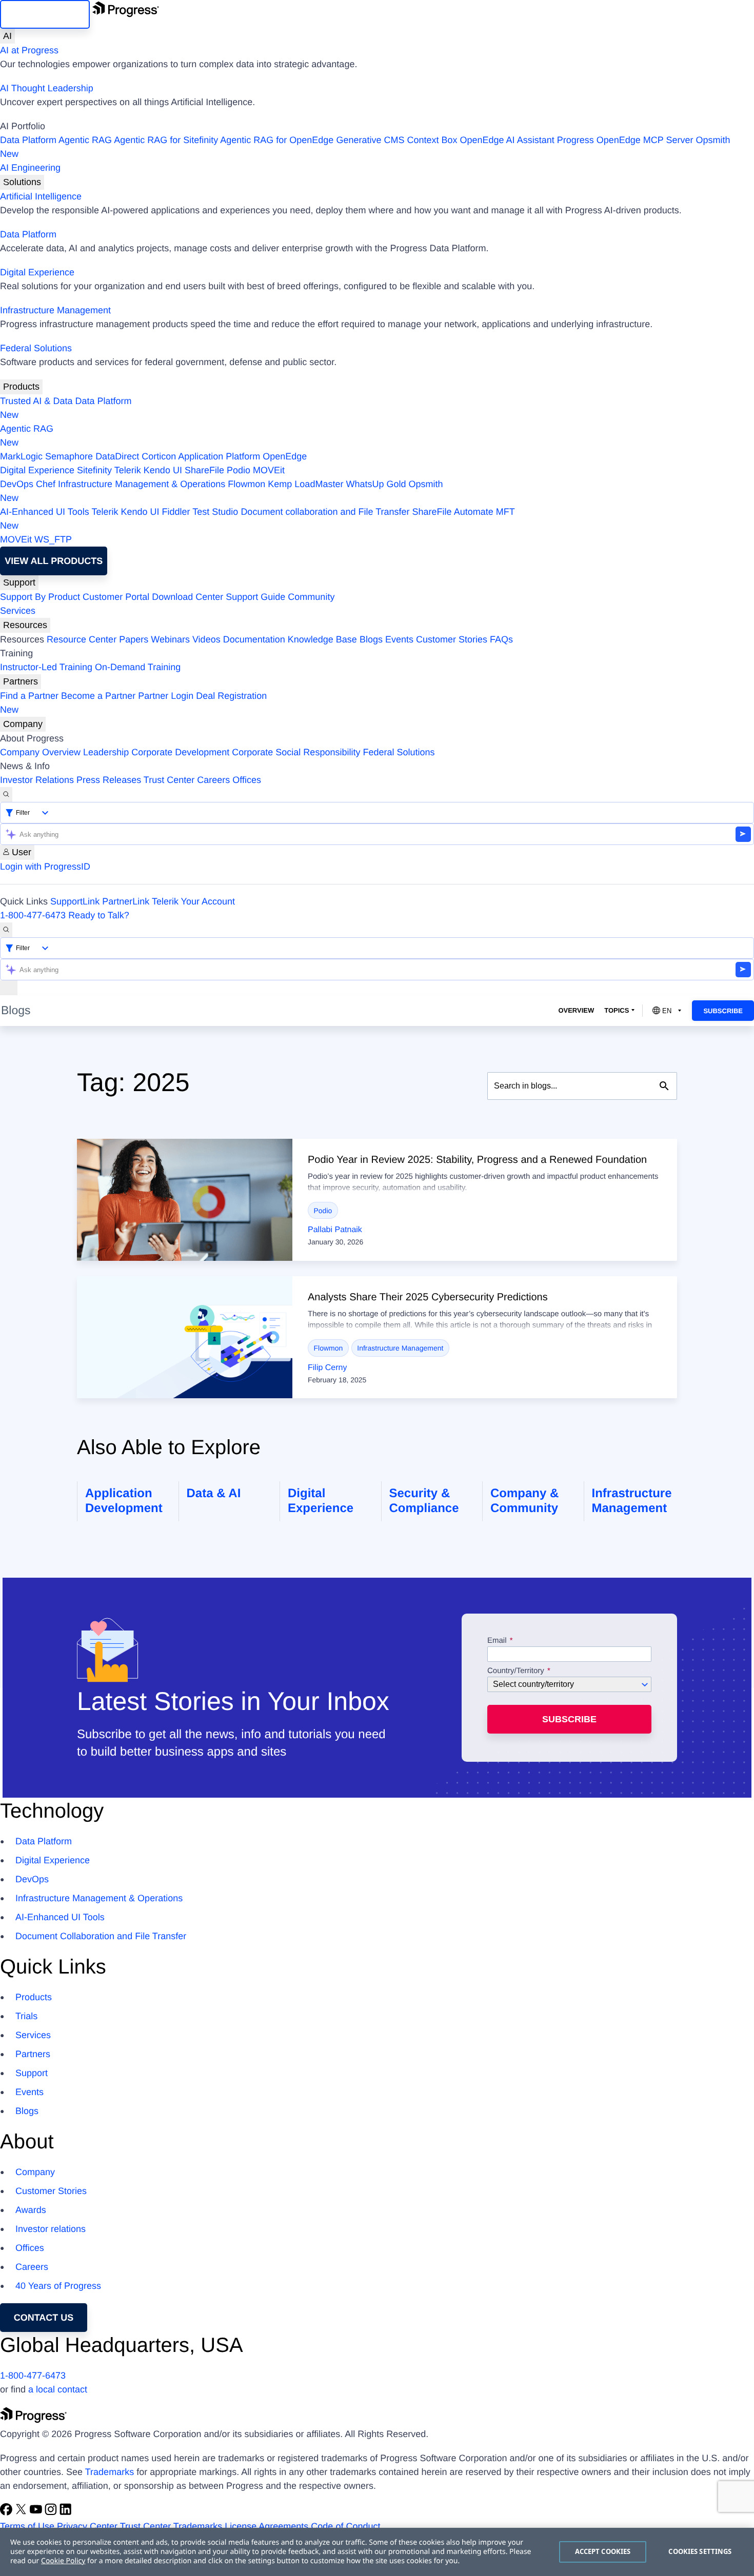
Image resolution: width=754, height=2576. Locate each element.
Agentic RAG (85, 140)
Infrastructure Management (55, 310)
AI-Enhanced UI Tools (45, 512)
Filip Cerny (327, 1368)
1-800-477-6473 (33, 915)
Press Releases (109, 780)
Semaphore (69, 456)
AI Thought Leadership (47, 88)
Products (21, 387)
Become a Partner (98, 696)
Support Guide (255, 597)
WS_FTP (53, 539)
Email (498, 1641)
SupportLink (75, 901)
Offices (247, 780)
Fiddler (176, 512)
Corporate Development (180, 752)
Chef (46, 484)
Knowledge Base (322, 639)
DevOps (17, 484)
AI (7, 36)
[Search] (6, 794)
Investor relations (51, 2229)
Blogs (371, 639)
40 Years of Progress (58, 2286)
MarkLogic (21, 456)
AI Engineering (30, 168)
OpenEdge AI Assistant (507, 140)
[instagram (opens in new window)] (52, 2512)
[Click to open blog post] (185, 1200)
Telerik (128, 470)
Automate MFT (257, 519)
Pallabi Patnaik (335, 1230)
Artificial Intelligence (41, 196)
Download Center (187, 597)
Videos (206, 639)
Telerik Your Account (193, 901)
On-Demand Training (138, 667)
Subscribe (723, 1011)
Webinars (170, 639)
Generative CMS (370, 140)
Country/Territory (516, 1671)
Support (19, 582)
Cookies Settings (700, 2551)
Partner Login (166, 696)
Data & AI (214, 1493)
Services (18, 611)
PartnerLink (126, 901)
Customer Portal (116, 597)
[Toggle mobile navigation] (9, 988)
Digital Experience (37, 272)
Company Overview (40, 752)
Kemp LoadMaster (305, 484)
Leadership (106, 752)
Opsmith (365, 147)
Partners (21, 681)
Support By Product (40, 597)
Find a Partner (29, 696)
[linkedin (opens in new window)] (66, 2512)
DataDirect (117, 456)
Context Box (432, 140)
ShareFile (204, 470)
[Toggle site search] (6, 930)
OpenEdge (285, 456)
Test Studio (215, 512)
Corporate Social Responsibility (296, 752)
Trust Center (169, 780)
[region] (377, 2552)
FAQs (501, 639)
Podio (239, 470)
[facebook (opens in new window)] (7, 2512)
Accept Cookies (603, 2551)
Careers (213, 780)
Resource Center (82, 639)
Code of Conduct (345, 2526)
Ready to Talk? (99, 915)
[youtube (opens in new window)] (37, 2512)
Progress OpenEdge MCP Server (625, 140)
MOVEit (269, 470)
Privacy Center (87, 2526)
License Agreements (266, 2526)
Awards (31, 2210)
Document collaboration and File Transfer (325, 512)
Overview (576, 1010)
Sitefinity (94, 470)
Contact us (44, 2318)
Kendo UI (163, 470)
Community (311, 597)
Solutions (22, 182)
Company (23, 724)
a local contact (58, 2389)
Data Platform (28, 140)
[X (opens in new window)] (22, 2512)
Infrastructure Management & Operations (142, 484)
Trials (26, 2016)
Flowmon (246, 484)
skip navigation (45, 14)
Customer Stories (452, 639)
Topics (617, 1010)
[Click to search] (664, 1086)
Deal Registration (133, 703)
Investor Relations (37, 780)
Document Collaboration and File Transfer (101, 1936)
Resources (25, 625)
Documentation (254, 639)
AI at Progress (29, 50)
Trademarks (110, 2472)
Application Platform (219, 456)
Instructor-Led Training (46, 667)
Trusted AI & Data (36, 401)
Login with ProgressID (45, 867)
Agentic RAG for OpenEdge (277, 140)
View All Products (54, 561)
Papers (134, 639)
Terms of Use (27, 2526)
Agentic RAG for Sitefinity (166, 140)
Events (399, 639)
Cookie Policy (63, 2561)
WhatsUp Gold (376, 484)
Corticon (159, 456)
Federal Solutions (36, 348)
